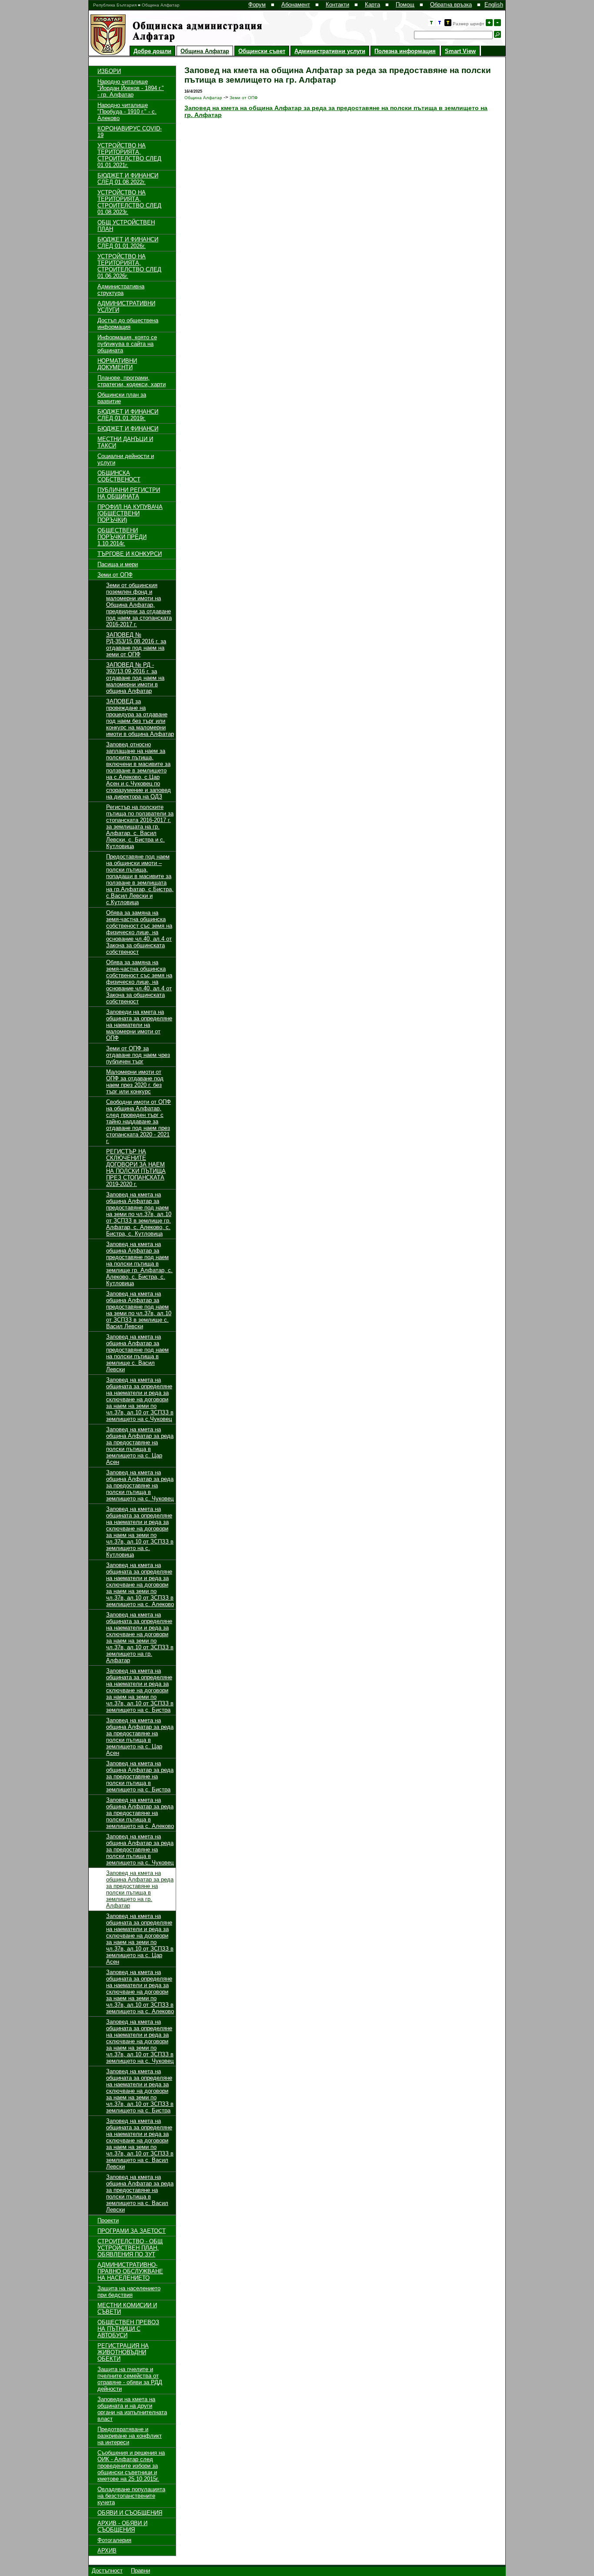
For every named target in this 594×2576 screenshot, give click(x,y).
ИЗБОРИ (109, 71)
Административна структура (121, 290)
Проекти (108, 2220)
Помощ (405, 5)
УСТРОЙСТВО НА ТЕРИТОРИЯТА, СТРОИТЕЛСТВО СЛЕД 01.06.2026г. (129, 266)
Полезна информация (405, 51)
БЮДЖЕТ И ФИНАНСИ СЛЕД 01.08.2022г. (128, 179)
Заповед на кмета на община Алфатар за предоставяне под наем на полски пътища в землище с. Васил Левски (137, 1353)
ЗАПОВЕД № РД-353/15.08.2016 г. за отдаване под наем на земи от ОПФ (136, 645)
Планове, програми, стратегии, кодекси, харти (132, 381)
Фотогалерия (114, 2540)
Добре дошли (152, 51)
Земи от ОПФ (115, 575)
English (494, 5)
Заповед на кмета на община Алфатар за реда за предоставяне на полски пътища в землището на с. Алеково (140, 1813)
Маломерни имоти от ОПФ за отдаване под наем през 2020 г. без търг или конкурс (135, 1082)
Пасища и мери (118, 564)
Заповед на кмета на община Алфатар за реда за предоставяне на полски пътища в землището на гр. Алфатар (140, 1889)
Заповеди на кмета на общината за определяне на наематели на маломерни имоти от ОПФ (139, 1025)
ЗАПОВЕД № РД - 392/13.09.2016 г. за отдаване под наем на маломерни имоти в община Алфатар (135, 678)
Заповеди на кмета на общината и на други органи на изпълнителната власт (132, 2409)
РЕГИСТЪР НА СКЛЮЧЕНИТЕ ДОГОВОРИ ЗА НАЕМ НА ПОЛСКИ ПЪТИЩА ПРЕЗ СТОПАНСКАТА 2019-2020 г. (136, 1168)
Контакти (337, 5)
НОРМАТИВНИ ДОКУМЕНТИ (117, 364)
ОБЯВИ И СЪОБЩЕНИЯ (130, 2513)
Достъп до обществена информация (128, 324)
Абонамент (296, 5)
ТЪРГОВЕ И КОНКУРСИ (130, 554)
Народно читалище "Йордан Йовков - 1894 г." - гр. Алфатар (131, 88)
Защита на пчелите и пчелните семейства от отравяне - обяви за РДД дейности (130, 2379)
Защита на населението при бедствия (129, 2292)
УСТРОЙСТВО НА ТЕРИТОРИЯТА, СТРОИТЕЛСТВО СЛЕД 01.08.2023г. (129, 202)
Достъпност (107, 2571)
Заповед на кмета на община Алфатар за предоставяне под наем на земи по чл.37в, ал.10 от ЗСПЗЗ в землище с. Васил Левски (139, 1310)
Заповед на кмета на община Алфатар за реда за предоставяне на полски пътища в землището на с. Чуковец (140, 1485)
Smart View (460, 51)
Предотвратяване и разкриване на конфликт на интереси (130, 2436)
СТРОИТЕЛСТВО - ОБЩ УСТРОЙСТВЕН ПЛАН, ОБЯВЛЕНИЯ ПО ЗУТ (130, 2248)
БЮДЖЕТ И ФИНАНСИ (128, 429)
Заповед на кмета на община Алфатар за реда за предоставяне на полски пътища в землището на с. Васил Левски (140, 2193)
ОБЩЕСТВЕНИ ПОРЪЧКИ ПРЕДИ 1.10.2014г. (122, 537)
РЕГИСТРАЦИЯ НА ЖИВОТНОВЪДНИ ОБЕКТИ (123, 2352)
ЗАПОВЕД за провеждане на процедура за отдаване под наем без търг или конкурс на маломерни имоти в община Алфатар (140, 718)
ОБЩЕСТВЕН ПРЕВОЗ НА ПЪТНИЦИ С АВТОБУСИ (128, 2329)
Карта (372, 5)
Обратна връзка (451, 5)
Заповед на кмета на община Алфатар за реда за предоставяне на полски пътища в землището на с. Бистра (140, 1776)
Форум (257, 5)
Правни (140, 2571)
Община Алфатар (205, 51)
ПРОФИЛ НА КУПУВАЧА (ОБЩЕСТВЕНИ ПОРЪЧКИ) (130, 513)
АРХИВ (107, 2551)
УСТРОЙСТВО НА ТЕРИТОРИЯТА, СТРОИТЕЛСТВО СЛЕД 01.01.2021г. (129, 155)
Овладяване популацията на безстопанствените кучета (131, 2496)
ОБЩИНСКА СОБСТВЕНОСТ (119, 476)
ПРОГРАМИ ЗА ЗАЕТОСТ (132, 2231)
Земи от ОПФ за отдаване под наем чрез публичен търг (138, 1055)
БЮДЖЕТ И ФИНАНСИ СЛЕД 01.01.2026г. (128, 243)
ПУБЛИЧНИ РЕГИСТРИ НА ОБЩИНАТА (129, 493)
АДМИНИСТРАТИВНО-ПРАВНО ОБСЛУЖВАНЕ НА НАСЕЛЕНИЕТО (130, 2271)
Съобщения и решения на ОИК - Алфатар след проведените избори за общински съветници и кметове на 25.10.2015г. (131, 2466)
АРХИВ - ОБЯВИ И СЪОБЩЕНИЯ (122, 2526)
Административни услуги (330, 51)
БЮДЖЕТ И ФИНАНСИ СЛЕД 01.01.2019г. (128, 415)
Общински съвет (262, 51)
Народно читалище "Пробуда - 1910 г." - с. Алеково (127, 112)
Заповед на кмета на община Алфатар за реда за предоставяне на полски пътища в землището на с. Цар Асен (140, 1446)
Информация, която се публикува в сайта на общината (127, 344)
